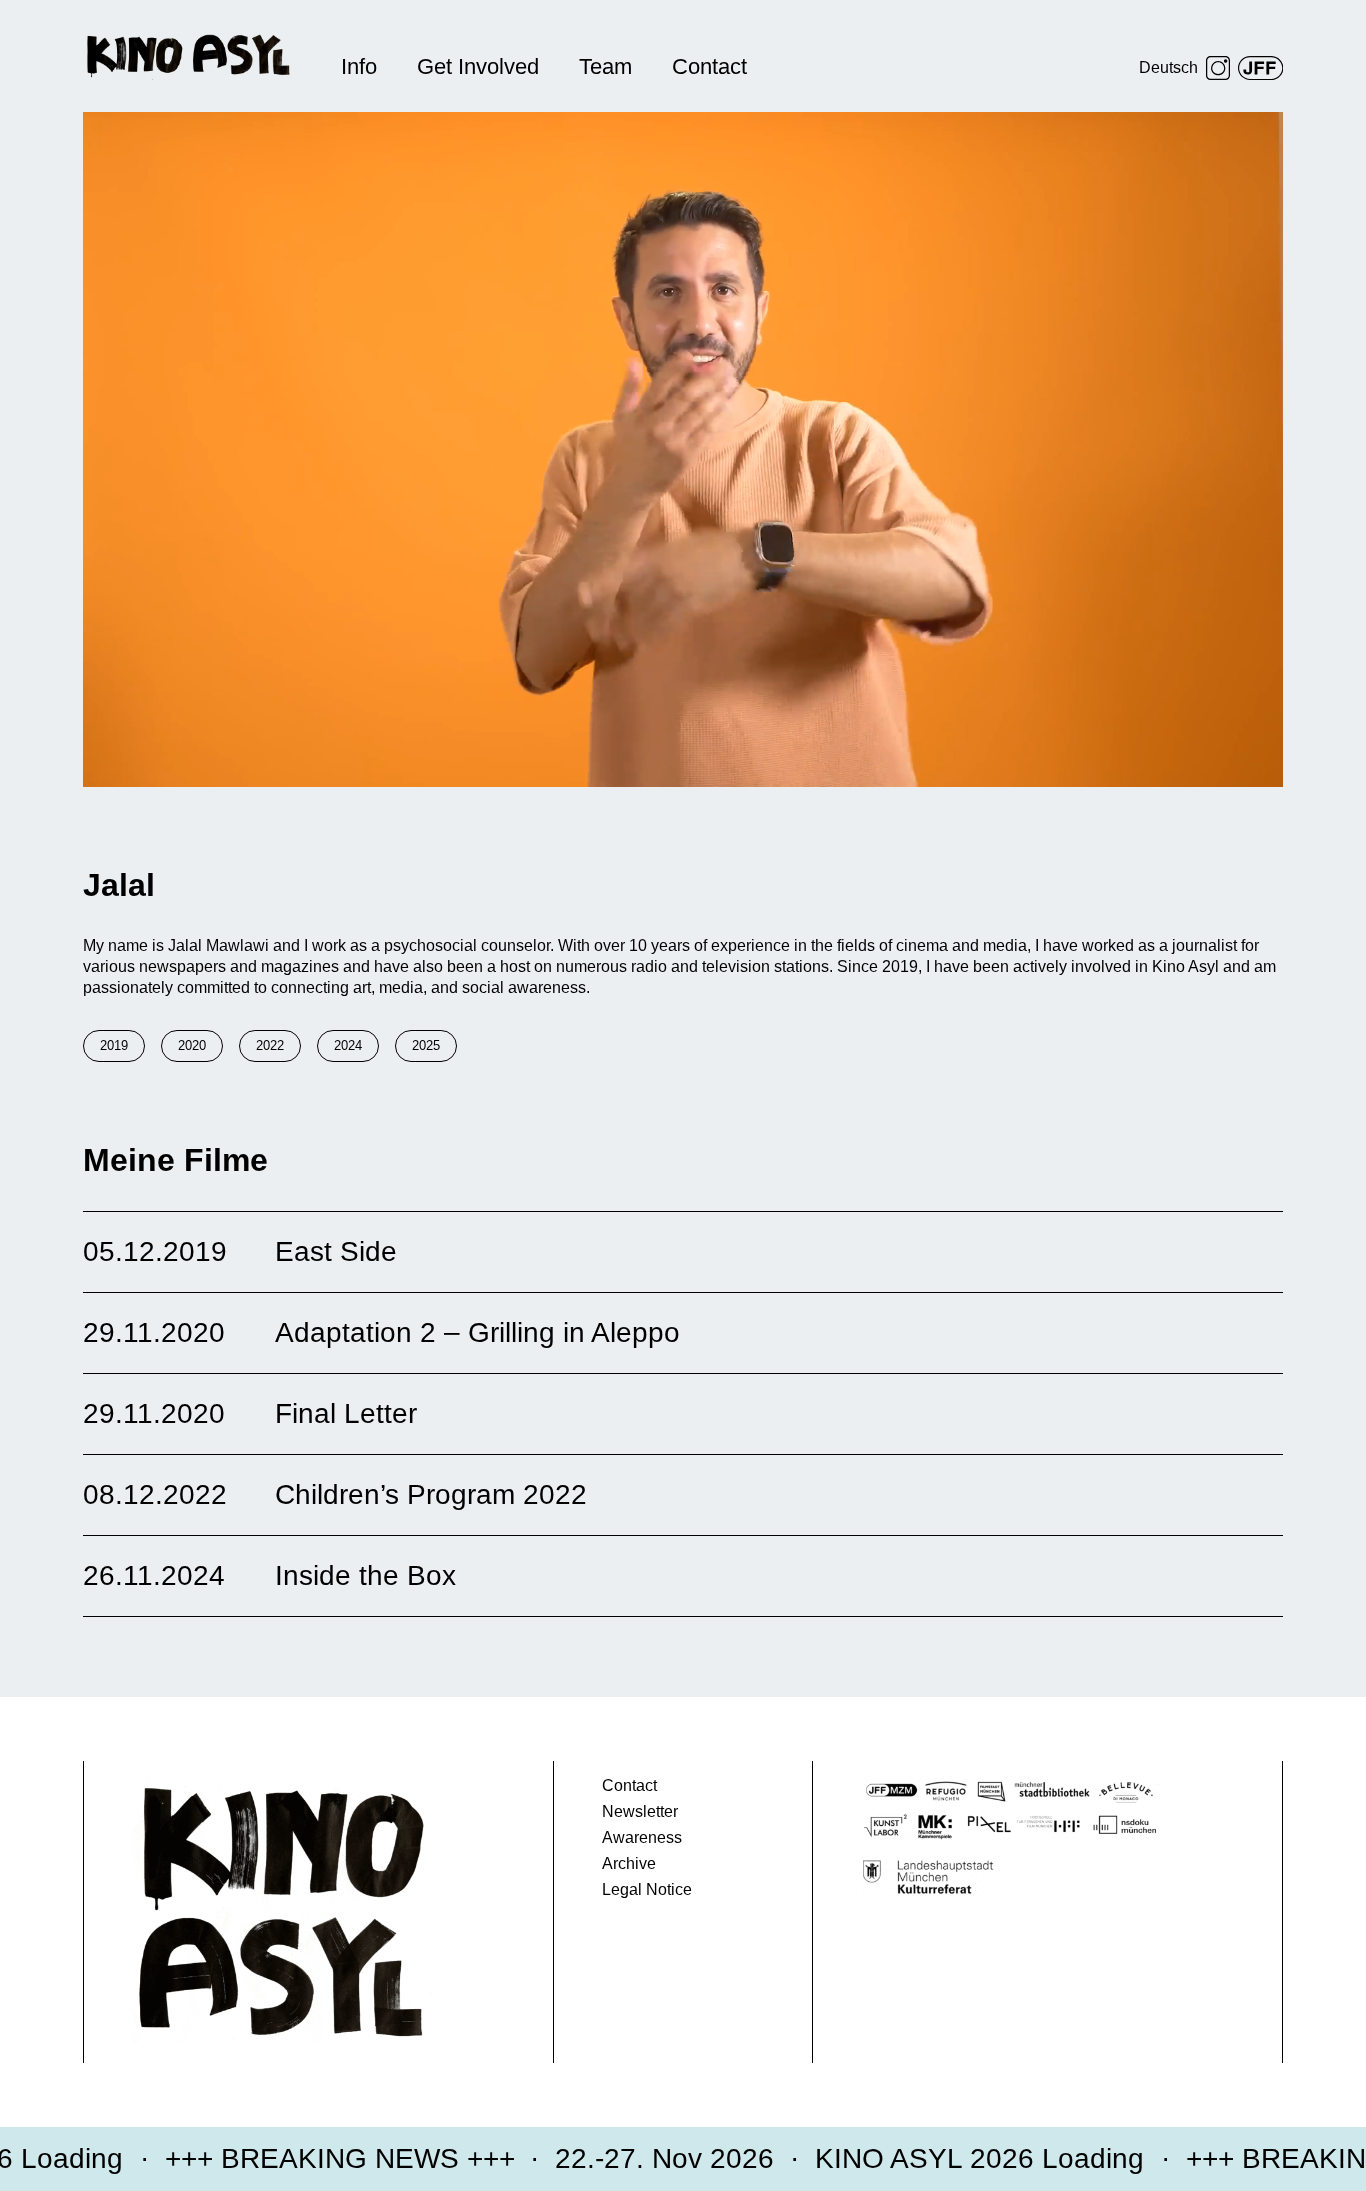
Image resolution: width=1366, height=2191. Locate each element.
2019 (114, 1045)
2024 (348, 1045)
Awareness (642, 1837)
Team (605, 66)
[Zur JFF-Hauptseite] (1260, 68)
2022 (270, 1045)
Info (359, 66)
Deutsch (1168, 67)
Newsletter (640, 1811)
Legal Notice (647, 1889)
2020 (192, 1045)
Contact (709, 66)
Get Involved (478, 66)
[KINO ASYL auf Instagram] (1218, 68)
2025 (426, 1045)
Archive (629, 1863)
